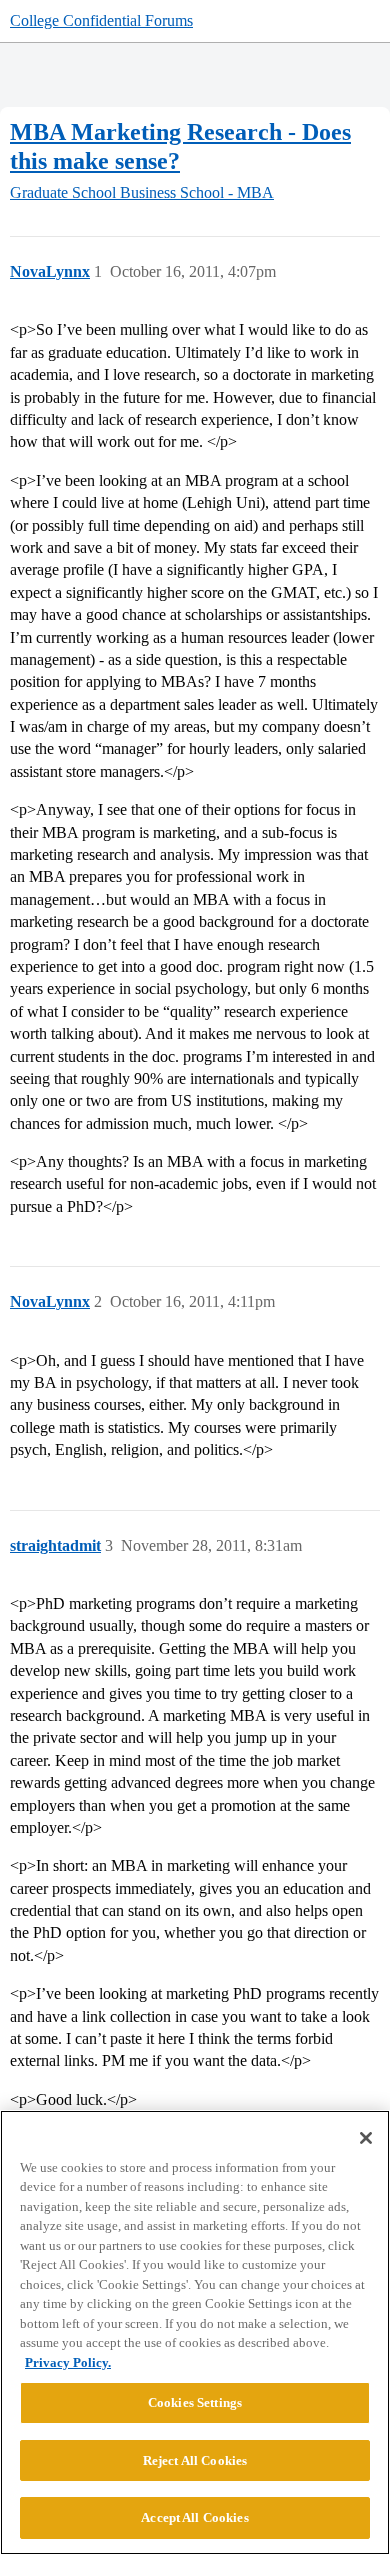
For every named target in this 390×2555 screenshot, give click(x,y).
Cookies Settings (195, 2402)
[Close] (366, 2138)
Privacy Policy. (68, 2362)
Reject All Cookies (195, 2460)
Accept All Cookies (194, 2517)
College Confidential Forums (101, 20)
